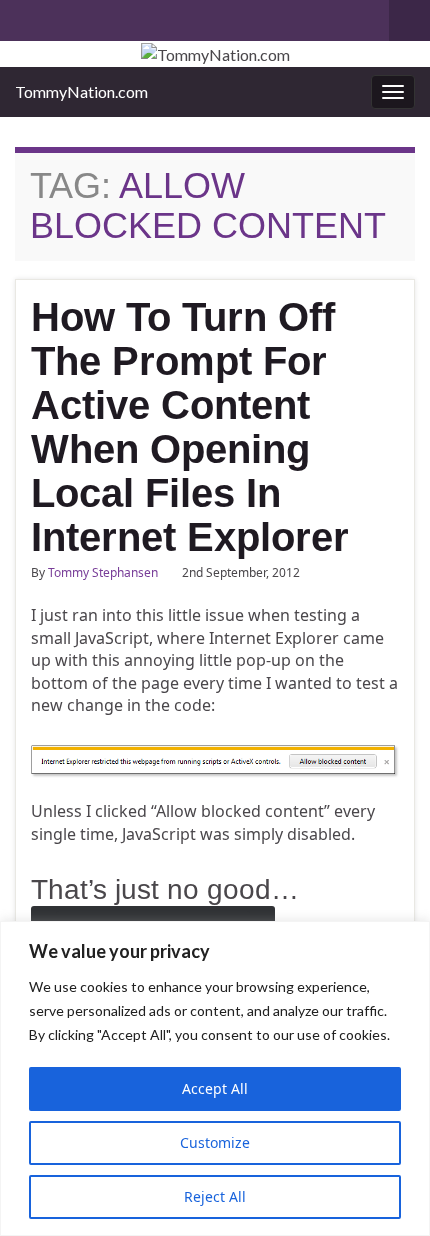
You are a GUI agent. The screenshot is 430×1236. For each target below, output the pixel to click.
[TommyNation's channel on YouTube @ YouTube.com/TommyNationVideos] (56, 16)
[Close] (409, 938)
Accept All (215, 1088)
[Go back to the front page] (215, 54)
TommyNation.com (81, 91)
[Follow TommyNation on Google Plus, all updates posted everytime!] (101, 16)
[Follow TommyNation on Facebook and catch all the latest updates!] (133, 16)
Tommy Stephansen (103, 572)
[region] (215, 1078)
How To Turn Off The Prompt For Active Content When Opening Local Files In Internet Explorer (190, 427)
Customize (215, 1142)
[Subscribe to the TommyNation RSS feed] (24, 16)
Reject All (215, 1196)
